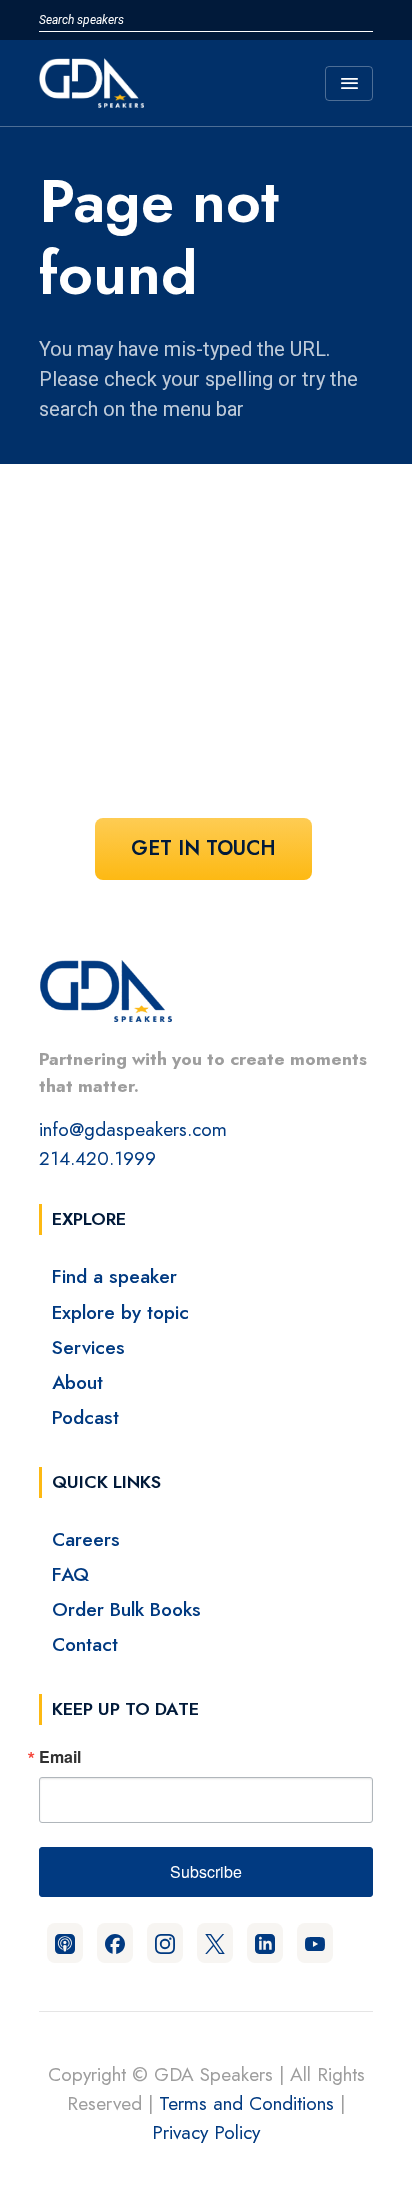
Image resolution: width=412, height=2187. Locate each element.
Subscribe (206, 1871)
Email (60, 1757)
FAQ (70, 1574)
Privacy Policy (206, 2132)
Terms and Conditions (246, 2103)
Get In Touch (203, 848)
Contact (85, 1644)
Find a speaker (114, 1276)
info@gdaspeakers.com (133, 1129)
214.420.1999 (97, 1158)
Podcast (85, 1417)
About (77, 1382)
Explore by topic (120, 1312)
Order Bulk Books (126, 1609)
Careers (86, 1539)
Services (88, 1347)
